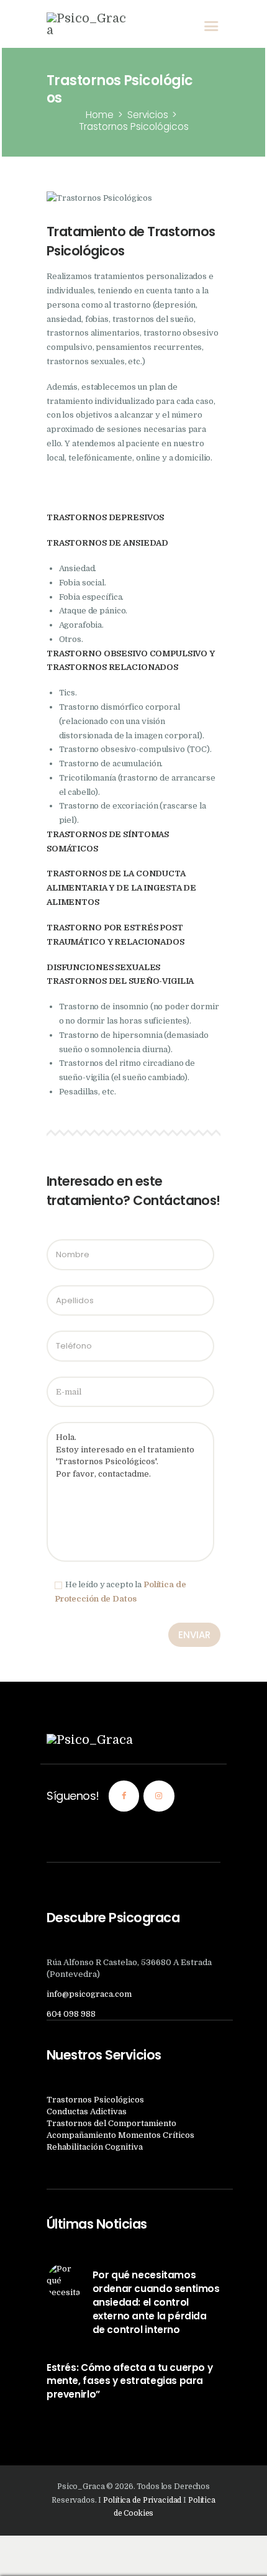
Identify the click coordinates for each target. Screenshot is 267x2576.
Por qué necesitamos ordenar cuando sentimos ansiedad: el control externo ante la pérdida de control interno (156, 2302)
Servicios (148, 115)
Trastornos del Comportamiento (111, 2123)
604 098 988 (71, 2014)
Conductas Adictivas (87, 2111)
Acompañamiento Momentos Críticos (120, 2135)
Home (100, 115)
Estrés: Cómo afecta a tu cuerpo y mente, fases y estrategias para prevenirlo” (129, 2381)
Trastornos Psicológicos (95, 2100)
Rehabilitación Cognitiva (95, 2147)
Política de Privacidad (142, 2500)
